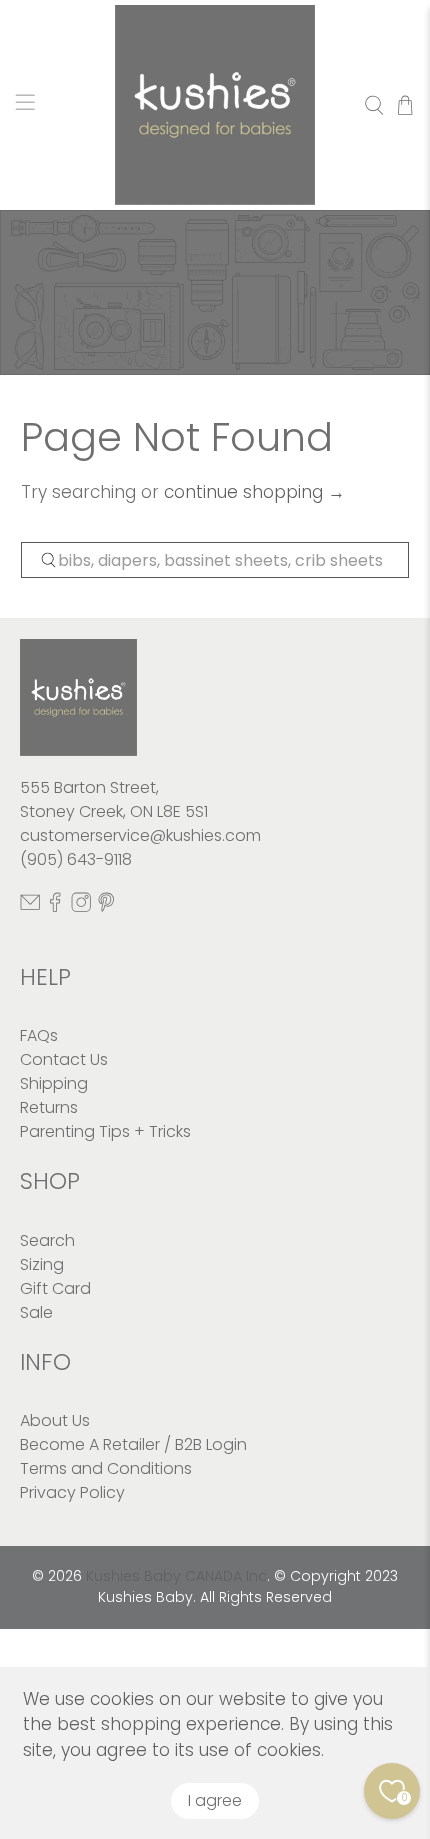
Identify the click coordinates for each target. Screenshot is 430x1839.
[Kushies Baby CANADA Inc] (215, 105)
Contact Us (64, 1059)
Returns (49, 1107)
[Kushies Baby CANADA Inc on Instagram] (81, 907)
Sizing (42, 1264)
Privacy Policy (72, 1492)
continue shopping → (254, 492)
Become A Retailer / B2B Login (133, 1444)
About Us (55, 1420)
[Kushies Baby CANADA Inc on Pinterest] (106, 907)
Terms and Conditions (106, 1468)
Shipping (54, 1083)
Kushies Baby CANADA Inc (176, 1576)
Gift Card (55, 1288)
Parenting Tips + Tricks (105, 1131)
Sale (36, 1312)
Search (47, 1240)
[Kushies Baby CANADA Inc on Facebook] (55, 907)
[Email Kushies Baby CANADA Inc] (30, 907)
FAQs (39, 1035)
